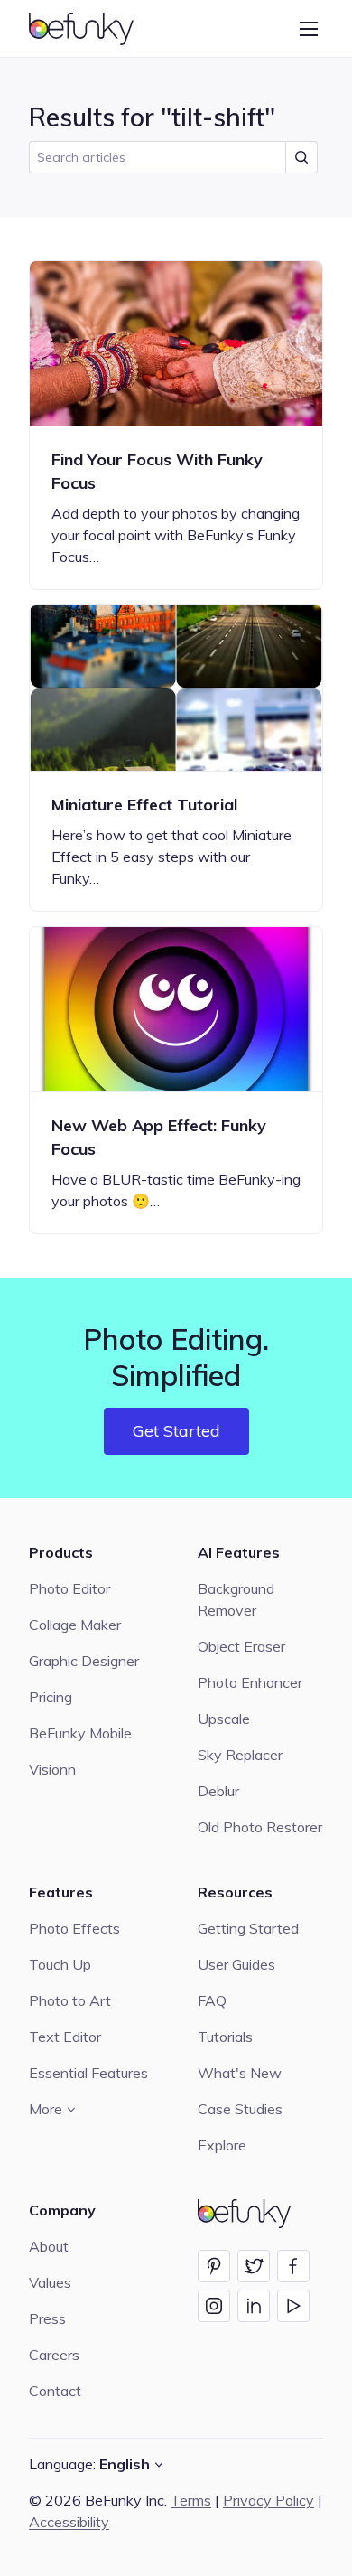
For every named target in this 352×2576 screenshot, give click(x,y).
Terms (191, 2500)
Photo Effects (74, 1928)
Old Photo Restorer (260, 1827)
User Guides (236, 1964)
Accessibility (69, 2522)
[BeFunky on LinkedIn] (254, 2306)
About (49, 2246)
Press (47, 2318)
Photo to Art (70, 2000)
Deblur (218, 1791)
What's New (240, 2073)
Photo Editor (69, 1588)
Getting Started (248, 1928)
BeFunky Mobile (80, 1733)
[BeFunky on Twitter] (254, 2266)
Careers (54, 2355)
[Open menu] (309, 29)
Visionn (52, 1769)
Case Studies (240, 2109)
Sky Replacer (240, 1755)
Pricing (51, 1697)
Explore (222, 2145)
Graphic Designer (84, 1661)
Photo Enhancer (250, 1682)
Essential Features (88, 2073)
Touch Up (60, 1964)
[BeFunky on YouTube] (293, 2306)
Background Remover (236, 1599)
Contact (55, 2391)
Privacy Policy (269, 2500)
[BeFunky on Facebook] (293, 2266)
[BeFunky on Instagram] (214, 2306)
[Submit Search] (301, 157)
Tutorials (225, 2037)
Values (50, 2282)
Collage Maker (75, 1625)
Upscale (224, 1719)
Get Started (176, 1431)
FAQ (212, 2000)
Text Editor (65, 2037)
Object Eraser (241, 1646)
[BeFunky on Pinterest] (214, 2266)
